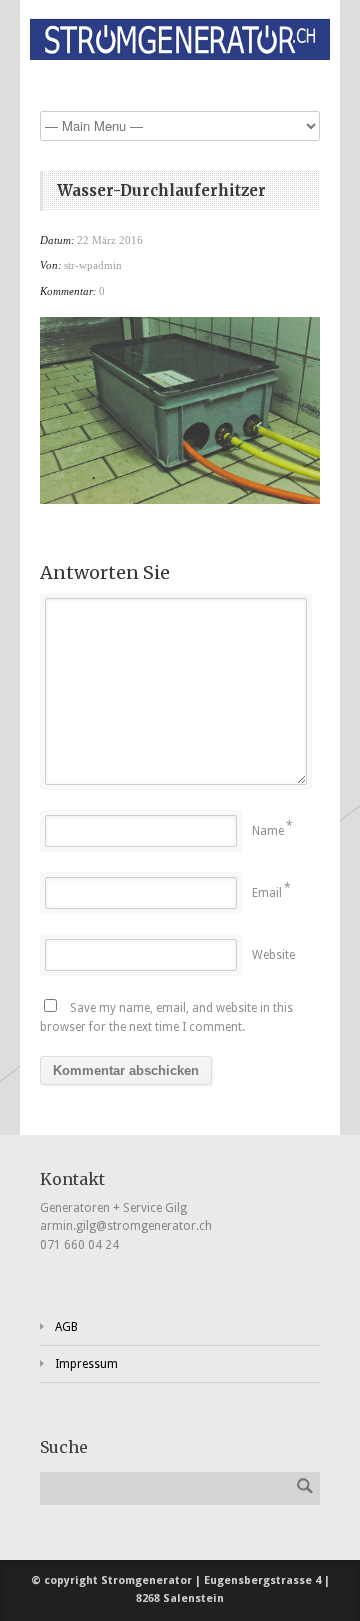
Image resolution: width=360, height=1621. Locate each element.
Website (273, 955)
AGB (66, 1327)
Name (268, 831)
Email (267, 893)
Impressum (86, 1364)
